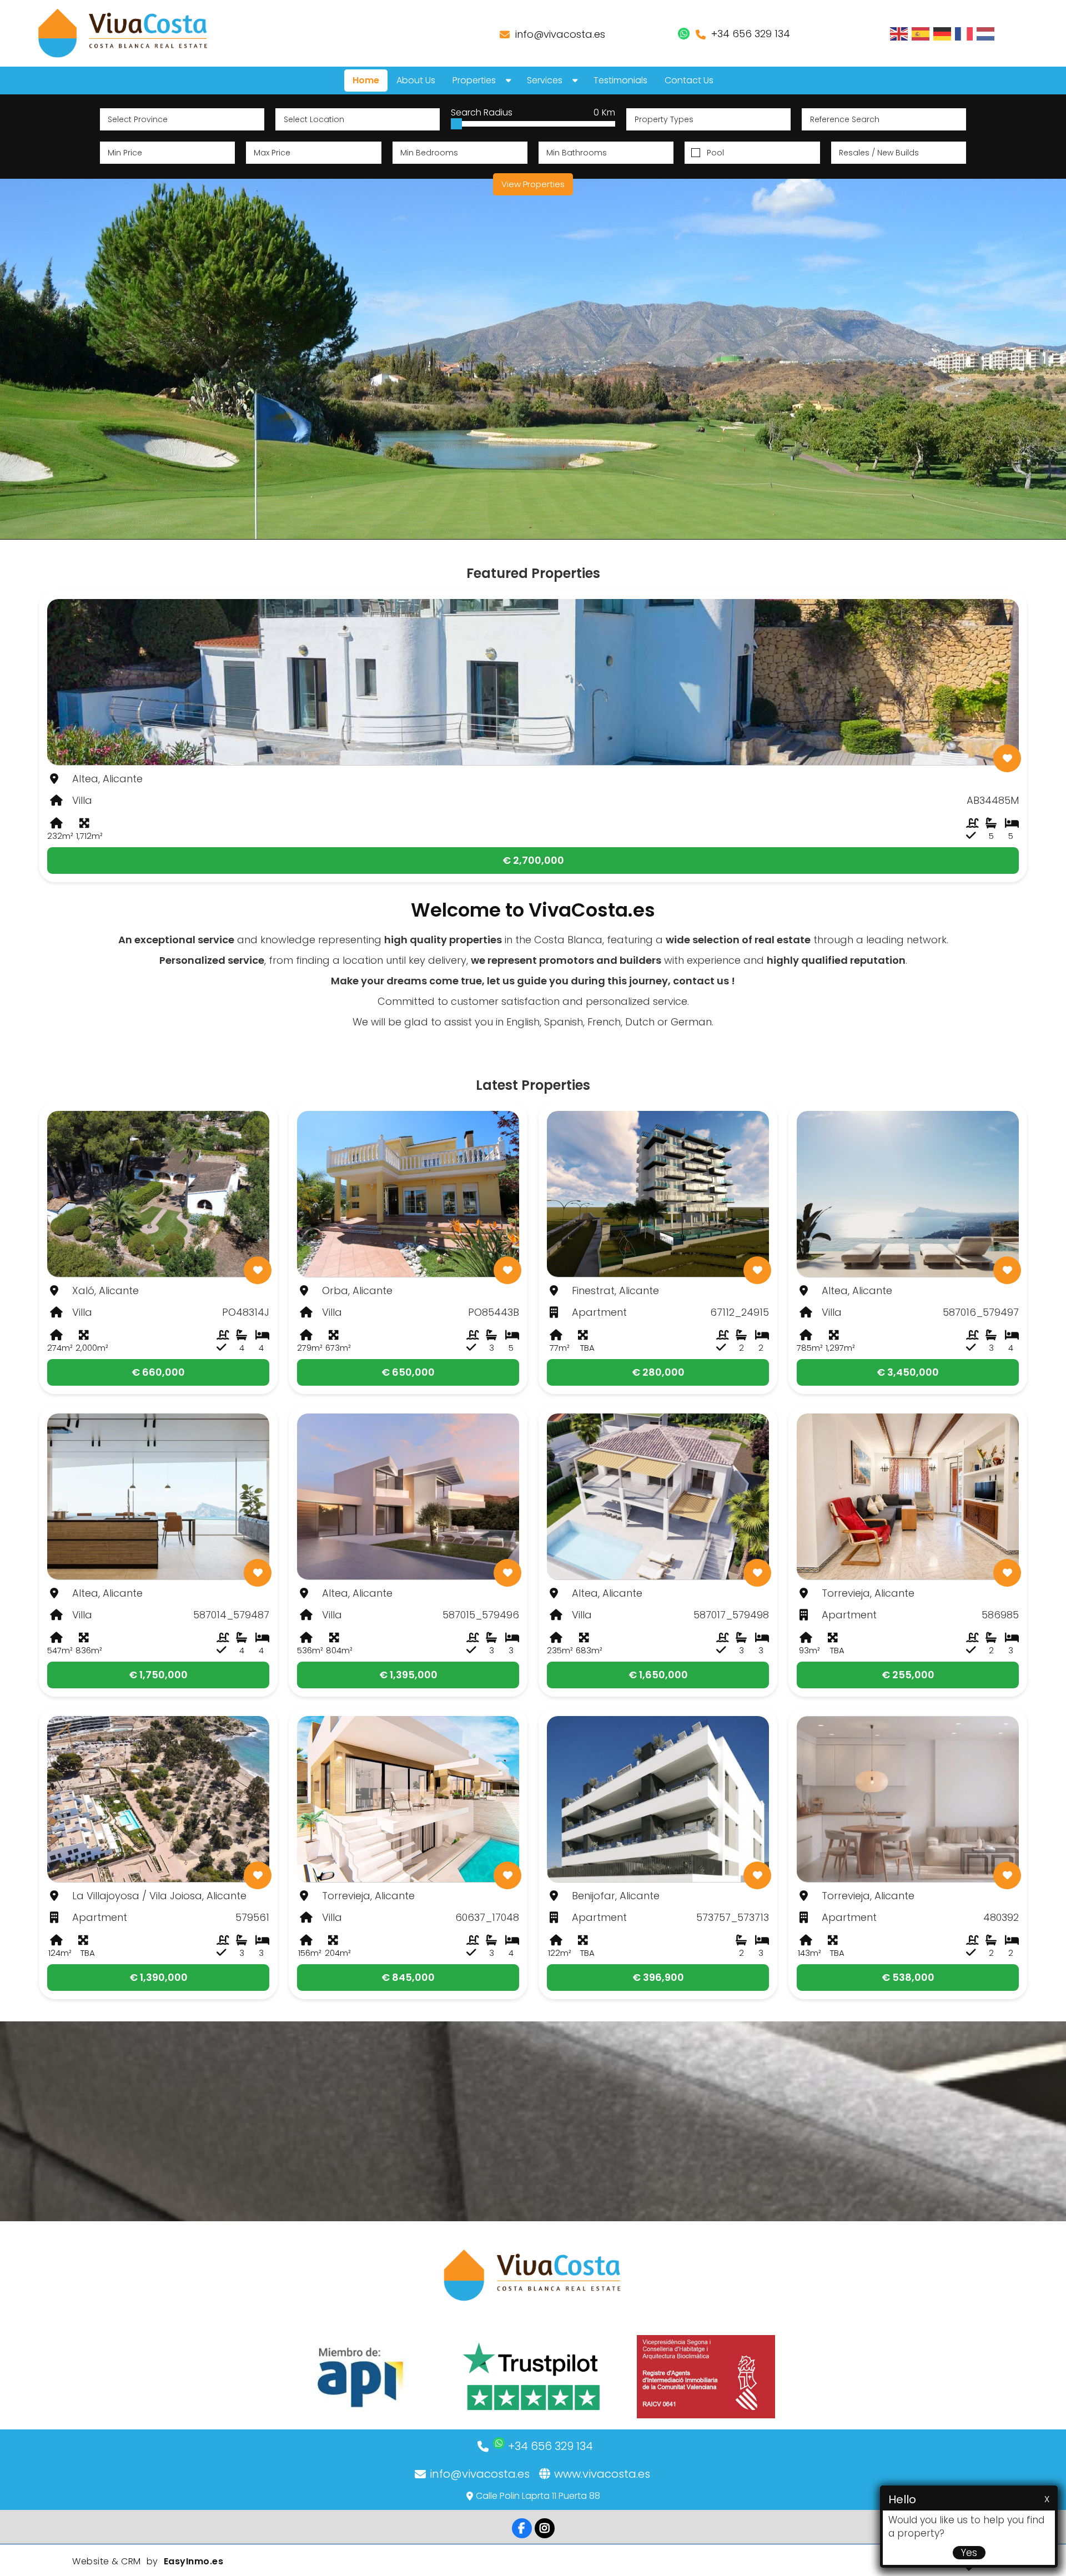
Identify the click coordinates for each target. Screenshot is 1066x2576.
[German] (943, 33)
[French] (964, 33)
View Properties (533, 184)
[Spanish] (921, 33)
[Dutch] (986, 33)
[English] (899, 33)
